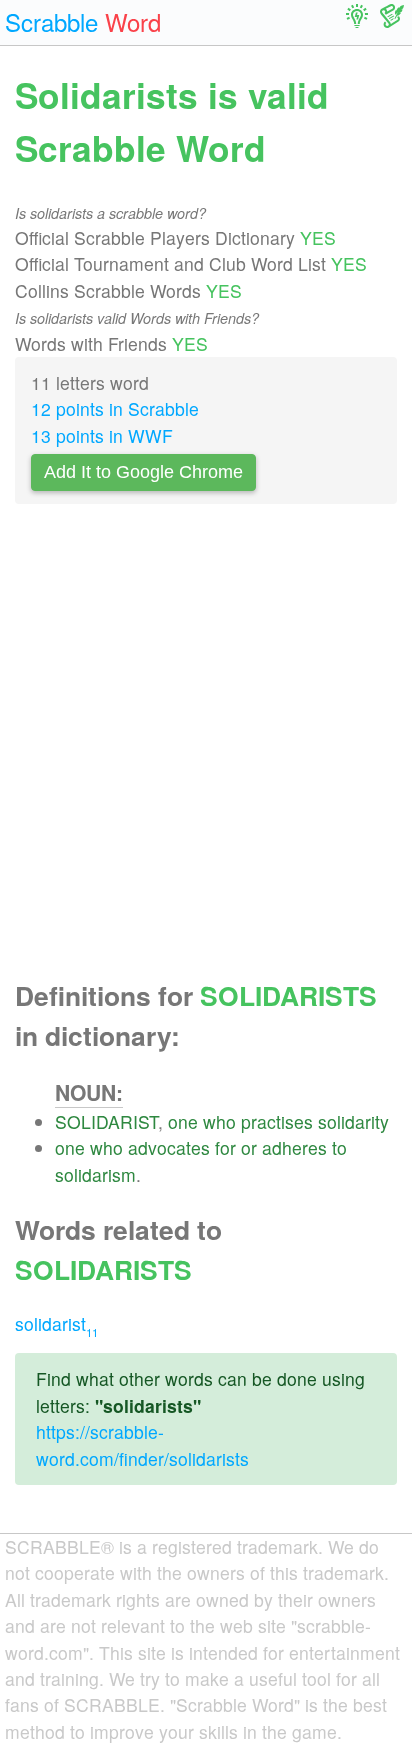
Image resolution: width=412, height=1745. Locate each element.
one (183, 1121)
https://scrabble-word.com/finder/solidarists (142, 1444)
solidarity (353, 1121)
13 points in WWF (102, 435)
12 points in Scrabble (115, 408)
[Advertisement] (206, 748)
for (225, 1147)
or (249, 1147)
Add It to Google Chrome (143, 472)
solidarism (95, 1174)
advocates (169, 1147)
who (219, 1121)
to (339, 1147)
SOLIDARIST (106, 1121)
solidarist (56, 1323)
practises (277, 1121)
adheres (294, 1147)
